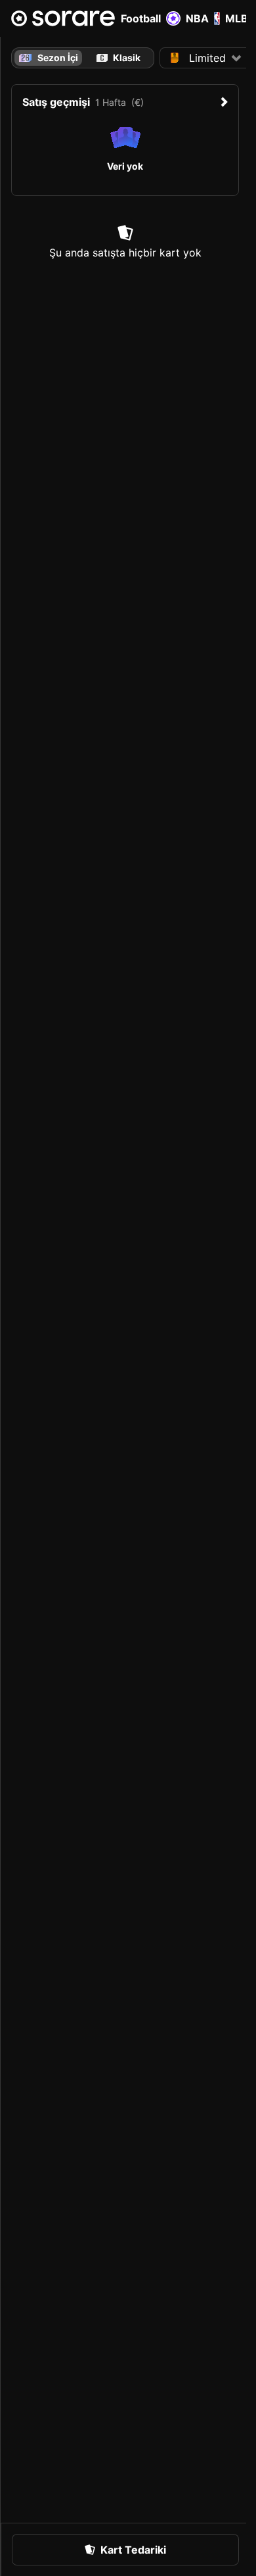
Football (141, 18)
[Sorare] (63, 18)
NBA (197, 18)
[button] (206, 58)
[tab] (118, 58)
